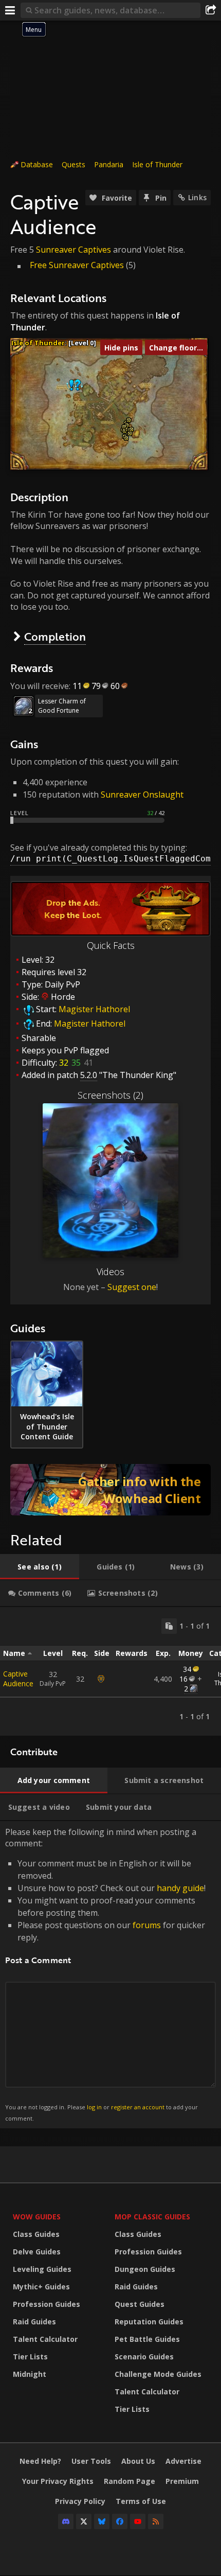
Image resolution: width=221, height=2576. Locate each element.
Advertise (183, 2461)
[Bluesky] (102, 2521)
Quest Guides (140, 2304)
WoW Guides (37, 2217)
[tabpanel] (110, 1671)
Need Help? (40, 2461)
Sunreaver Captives (73, 250)
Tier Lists (30, 2357)
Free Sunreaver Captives (77, 265)
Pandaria (109, 164)
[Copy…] (169, 1626)
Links (197, 197)
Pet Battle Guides (147, 2339)
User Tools (91, 2461)
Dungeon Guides (145, 2269)
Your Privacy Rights (58, 2481)
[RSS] (156, 2521)
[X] (84, 2521)
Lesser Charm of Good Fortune (62, 706)
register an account (138, 2107)
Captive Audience (18, 1679)
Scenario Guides (144, 2357)
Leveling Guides (42, 2269)
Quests (73, 164)
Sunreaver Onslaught (142, 795)
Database (37, 164)
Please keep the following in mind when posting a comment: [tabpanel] (105, 1974)
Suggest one (132, 1287)
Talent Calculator (45, 2339)
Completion (55, 636)
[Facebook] (120, 2521)
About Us (138, 2461)
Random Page (130, 2481)
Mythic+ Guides (41, 2287)
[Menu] (10, 10)
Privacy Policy (80, 2501)
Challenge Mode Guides (158, 2374)
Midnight (30, 2374)
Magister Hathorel (94, 1009)
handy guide (180, 1888)
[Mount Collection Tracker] (110, 1490)
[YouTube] (138, 2521)
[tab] (40, 1567)
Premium (182, 2481)
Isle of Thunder (157, 164)
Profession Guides (47, 2304)
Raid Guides (34, 2322)
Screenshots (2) (110, 1095)
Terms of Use (141, 2501)
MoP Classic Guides (152, 2217)
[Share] (211, 10)
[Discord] (66, 2521)
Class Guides (36, 2234)
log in (94, 2107)
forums (147, 1925)
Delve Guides (37, 2252)
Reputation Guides (149, 2322)
